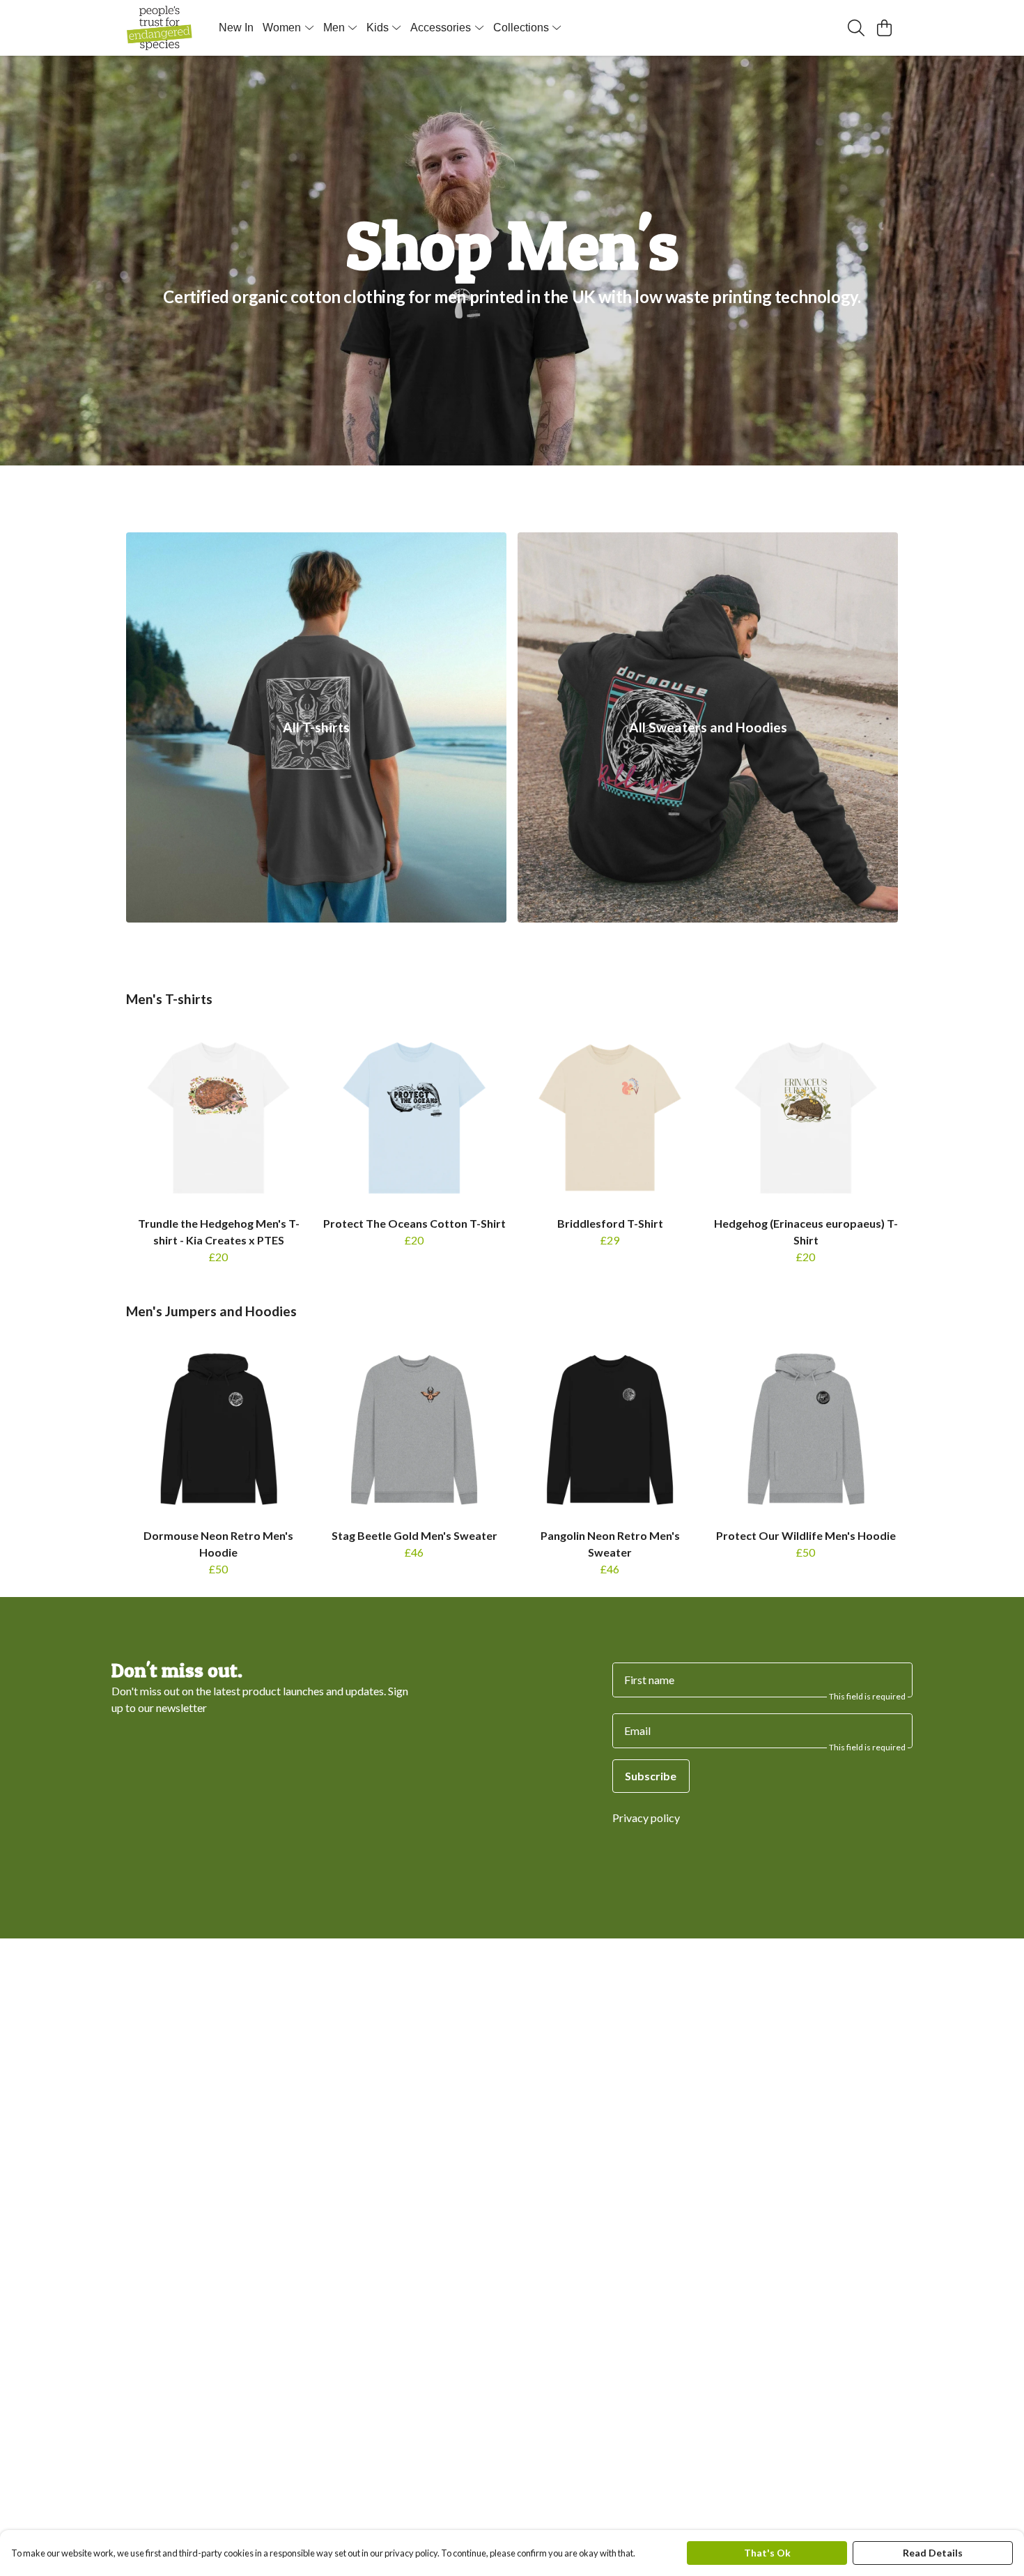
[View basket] (884, 28)
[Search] (856, 28)
